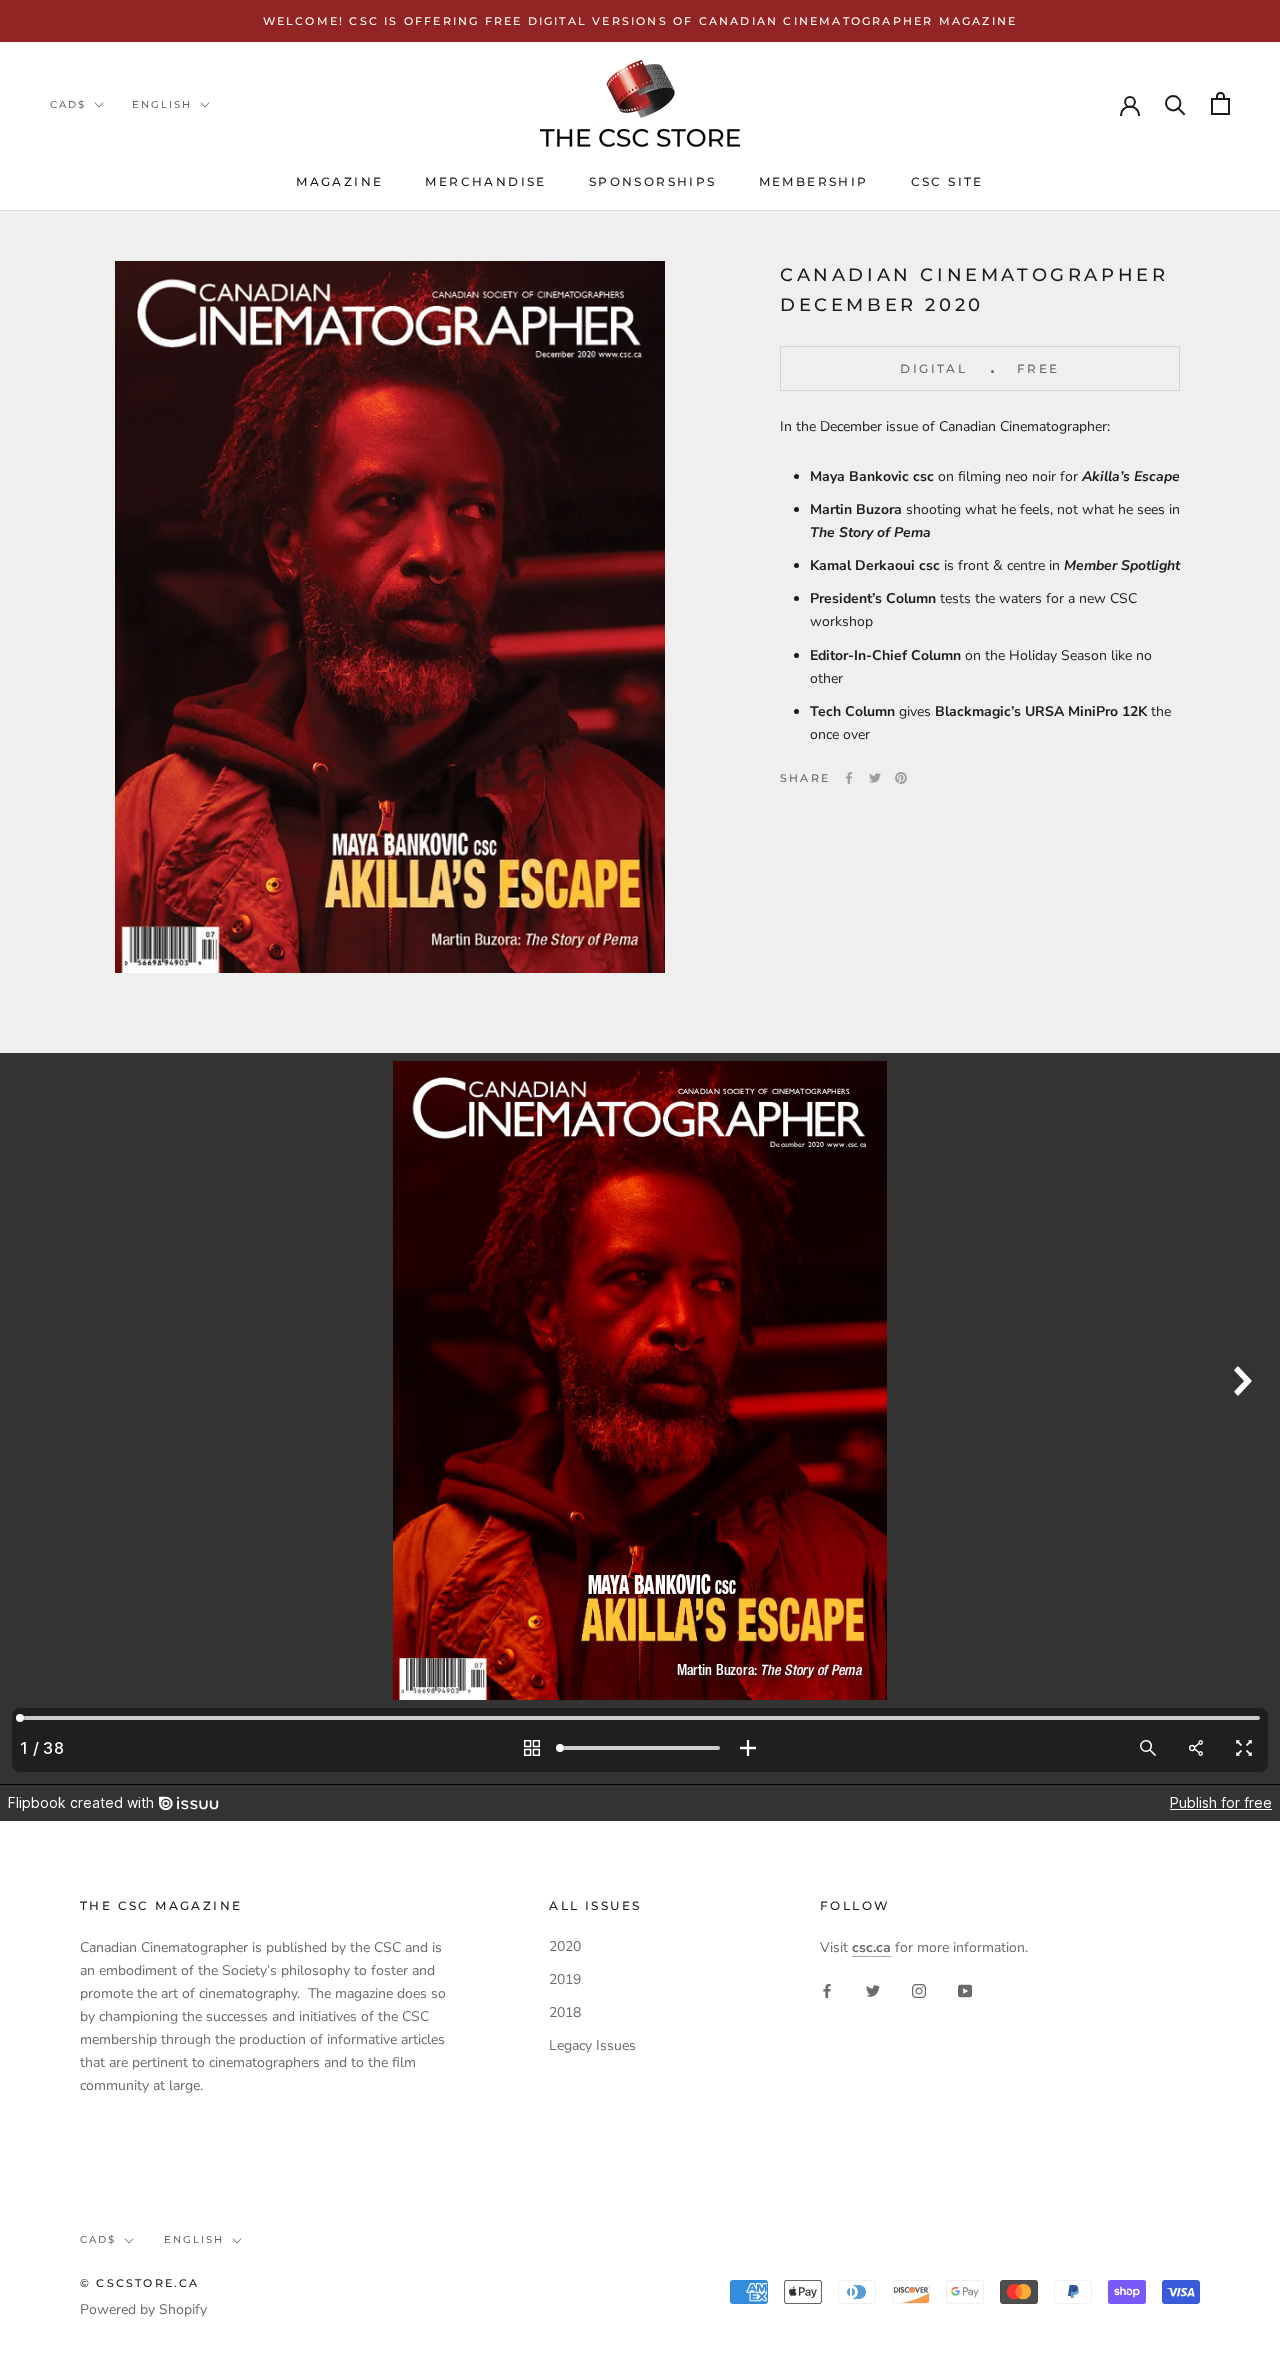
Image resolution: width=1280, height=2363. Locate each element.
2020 (565, 1946)
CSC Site (947, 181)
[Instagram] (919, 1990)
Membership (814, 181)
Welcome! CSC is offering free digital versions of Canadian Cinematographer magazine (640, 21)
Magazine (339, 181)
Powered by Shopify (143, 2309)
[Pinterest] (901, 778)
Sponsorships (653, 181)
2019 (565, 1979)
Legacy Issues (592, 2045)
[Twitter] (875, 778)
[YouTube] (965, 1990)
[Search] (1175, 103)
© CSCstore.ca (140, 2283)
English (162, 104)
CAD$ (68, 104)
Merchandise (485, 181)
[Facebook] (849, 778)
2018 (565, 2012)
